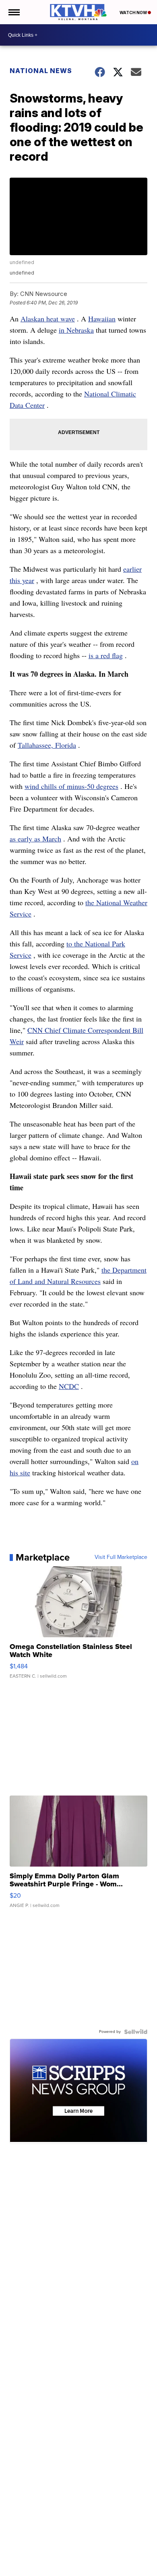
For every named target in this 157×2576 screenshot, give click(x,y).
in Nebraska (76, 330)
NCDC (69, 1386)
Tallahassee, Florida (47, 745)
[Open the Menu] (13, 12)
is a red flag (106, 655)
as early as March (35, 839)
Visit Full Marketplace (121, 1557)
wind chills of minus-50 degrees (71, 786)
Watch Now (134, 13)
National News (41, 71)
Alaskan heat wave (48, 319)
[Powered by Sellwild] (136, 2032)
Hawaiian (102, 319)
